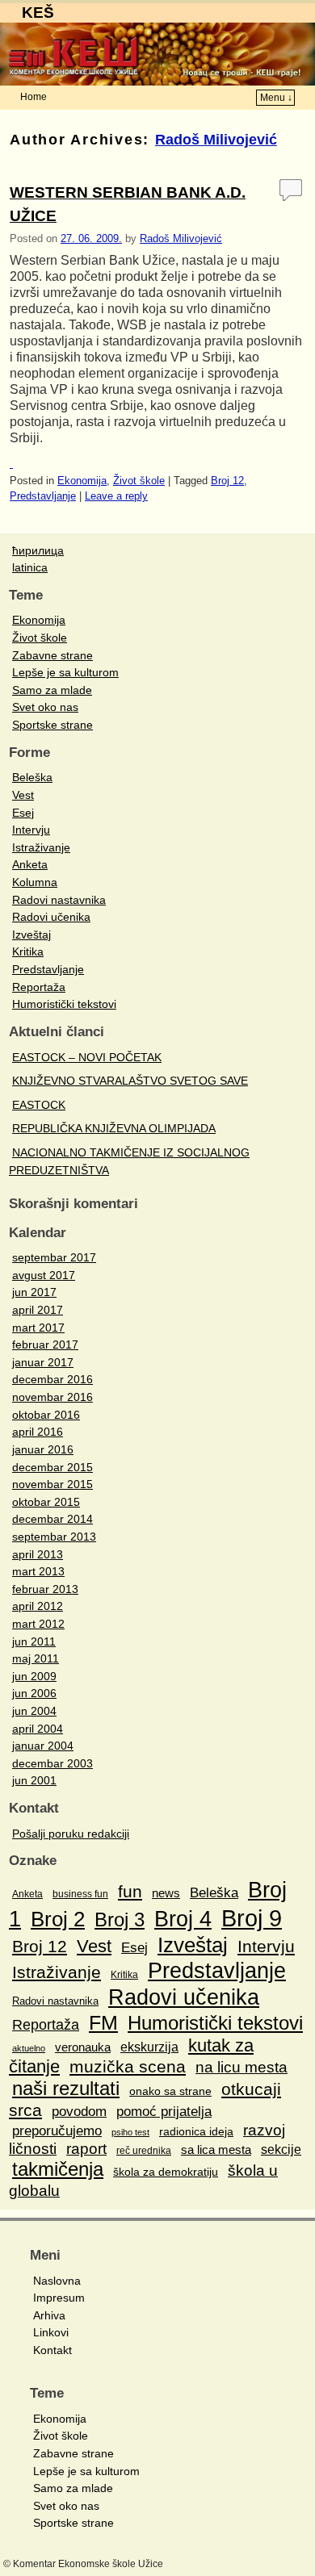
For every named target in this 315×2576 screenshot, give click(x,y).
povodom (79, 2111)
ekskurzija (149, 2047)
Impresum (59, 2298)
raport (86, 2149)
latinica (30, 567)
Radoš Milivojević (216, 140)
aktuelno (29, 2048)
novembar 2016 (52, 1397)
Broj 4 (183, 1919)
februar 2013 (45, 1589)
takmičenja (58, 2169)
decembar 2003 (52, 1763)
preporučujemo (57, 2131)
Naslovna (57, 2281)
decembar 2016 (52, 1379)
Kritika (28, 951)
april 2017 (38, 1310)
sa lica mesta (216, 2149)
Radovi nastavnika (59, 900)
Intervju (31, 830)
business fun (80, 1894)
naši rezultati (66, 2088)
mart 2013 (38, 1571)
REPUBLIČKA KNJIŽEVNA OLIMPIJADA (114, 1128)
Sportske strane (52, 725)
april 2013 (38, 1554)
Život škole (139, 481)
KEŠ (38, 13)
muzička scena (128, 2066)
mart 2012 (38, 1624)
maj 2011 (36, 1658)
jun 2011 (34, 1641)
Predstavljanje (43, 496)
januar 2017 (43, 1362)
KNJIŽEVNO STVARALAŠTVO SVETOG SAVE (130, 1081)
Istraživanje (41, 847)
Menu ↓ (276, 98)
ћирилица (38, 550)
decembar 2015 (52, 1467)
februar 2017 (45, 1344)
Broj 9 (252, 1918)
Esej (23, 813)
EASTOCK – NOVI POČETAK (87, 1057)
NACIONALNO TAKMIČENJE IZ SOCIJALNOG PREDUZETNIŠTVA (129, 1161)
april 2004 (38, 1729)
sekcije (281, 2149)
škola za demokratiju (166, 2172)
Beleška (32, 777)
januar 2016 (43, 1449)
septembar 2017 (54, 1257)
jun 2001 (34, 1780)
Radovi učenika (51, 917)
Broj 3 (120, 1919)
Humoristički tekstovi (64, 1004)
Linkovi (51, 2332)
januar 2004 (43, 1746)
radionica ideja (196, 2131)
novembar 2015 (52, 1484)
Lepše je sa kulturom (65, 672)
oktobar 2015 (46, 1502)
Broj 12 (227, 481)
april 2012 (38, 1606)
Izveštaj (31, 935)
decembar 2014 (52, 1519)
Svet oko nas (45, 707)
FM (103, 2022)
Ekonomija (82, 481)
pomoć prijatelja (164, 2112)
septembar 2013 (54, 1537)
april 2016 (38, 1432)
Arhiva (49, 2315)
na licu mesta (241, 2067)
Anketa (30, 864)
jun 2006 (34, 1693)
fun (130, 1891)
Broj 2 (58, 1919)
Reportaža (39, 987)
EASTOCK (39, 1105)
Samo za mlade (52, 690)
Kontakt (52, 2350)
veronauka (83, 2047)
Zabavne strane (52, 655)
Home (34, 97)
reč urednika (144, 2151)
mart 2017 (38, 1328)
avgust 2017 (44, 1275)
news (166, 1893)
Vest (23, 795)
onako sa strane (170, 2091)
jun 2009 (34, 1676)
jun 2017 (34, 1292)
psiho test (130, 2132)
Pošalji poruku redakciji (71, 1834)
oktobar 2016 (46, 1415)
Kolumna (35, 882)
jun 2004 (34, 1711)
